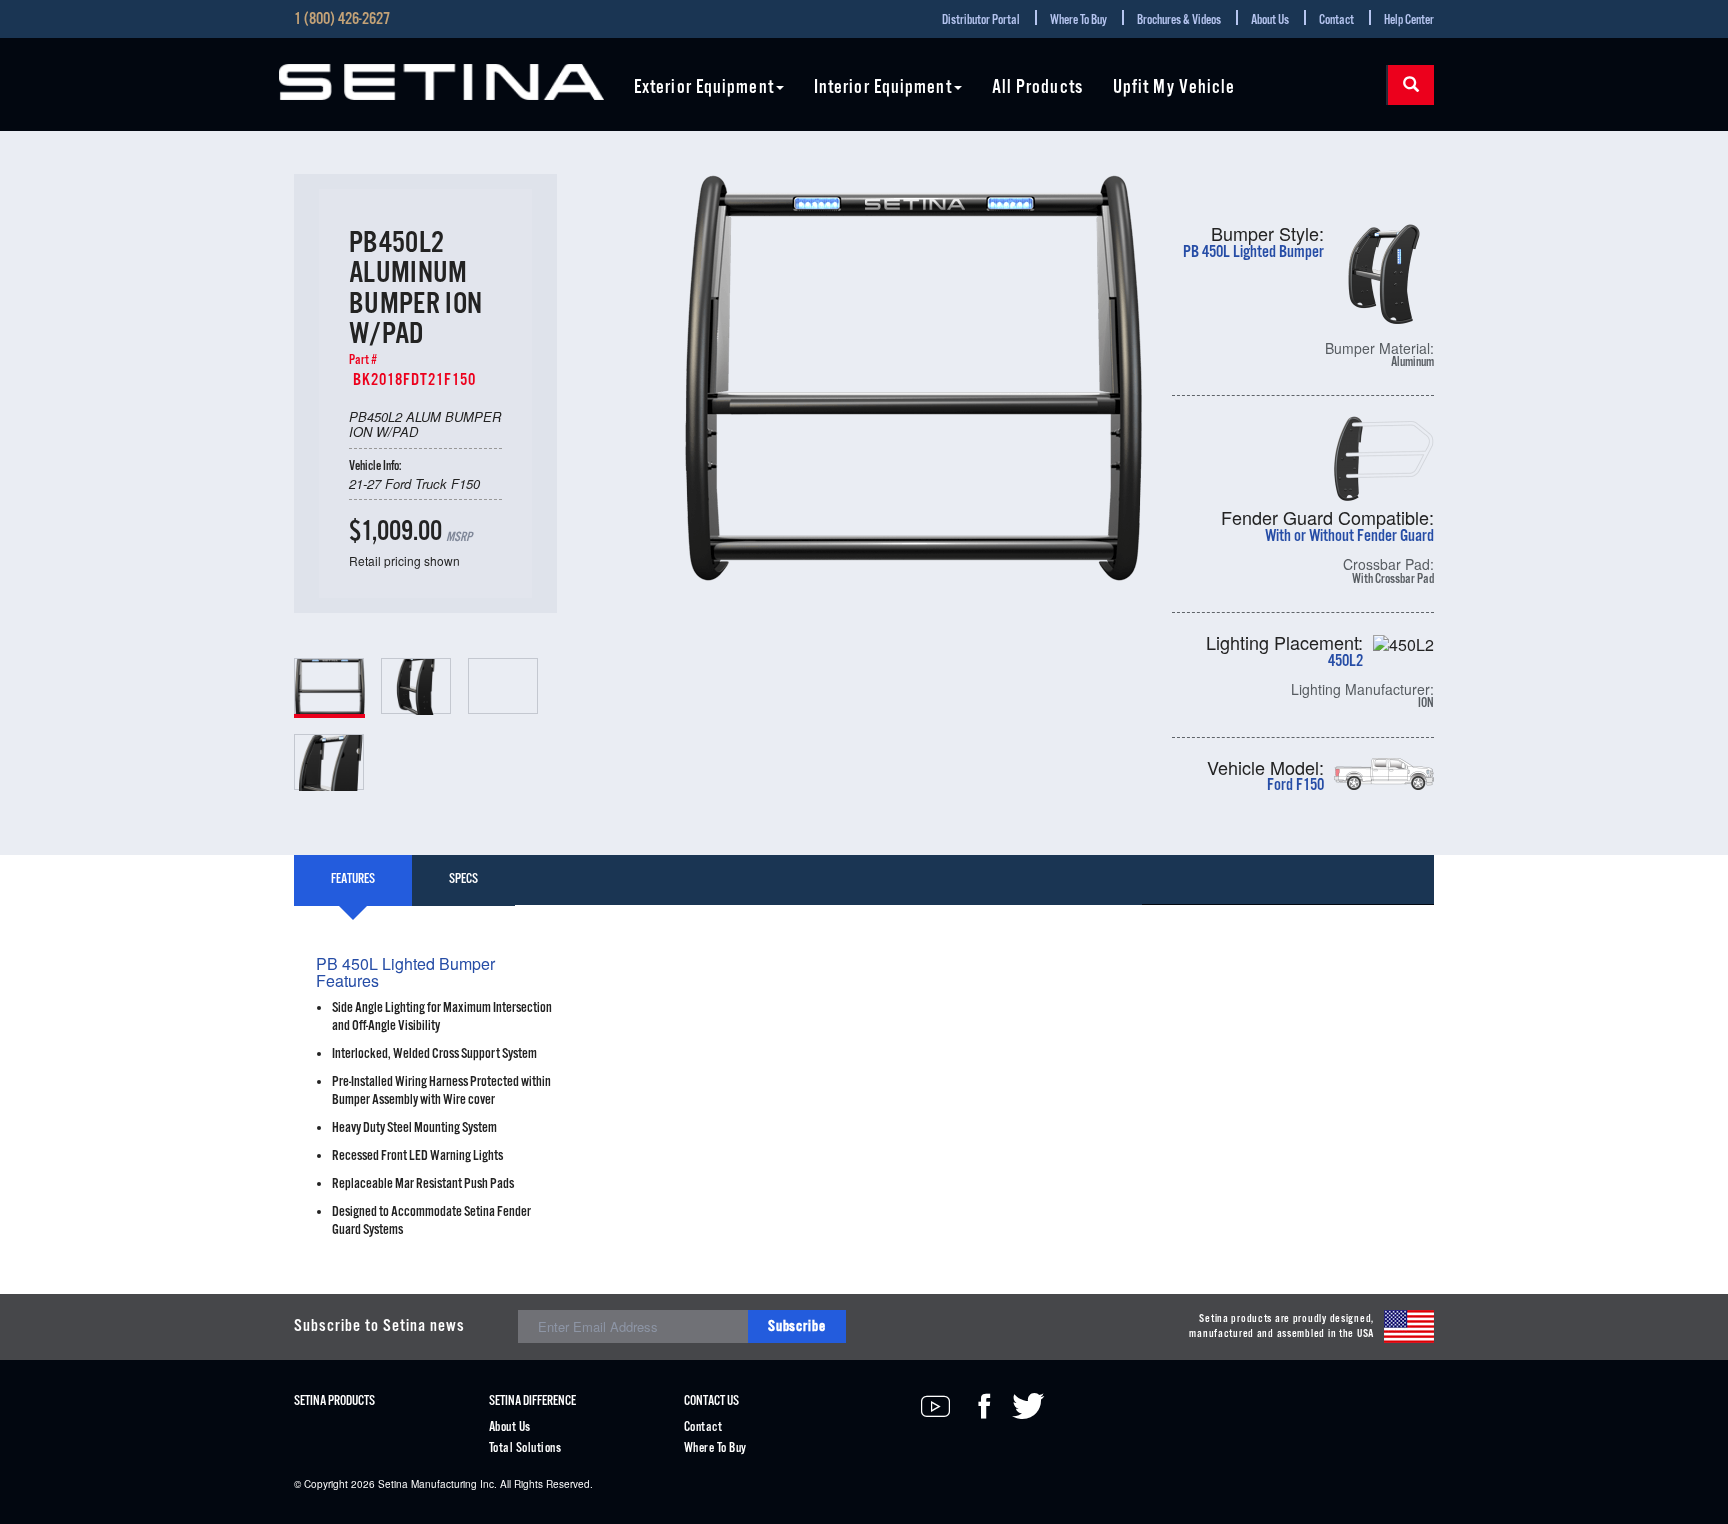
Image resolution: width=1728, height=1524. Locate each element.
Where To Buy (1078, 20)
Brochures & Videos (1179, 20)
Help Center (1409, 20)
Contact (1336, 20)
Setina (393, 1484)
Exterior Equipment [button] (704, 88)
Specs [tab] (463, 879)
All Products (1037, 88)
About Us (1270, 20)
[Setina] (441, 82)
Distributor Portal (981, 20)
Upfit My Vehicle (1174, 88)
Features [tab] (353, 879)
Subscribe (797, 1326)
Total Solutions (525, 1448)
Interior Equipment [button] (883, 88)
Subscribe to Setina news (379, 1326)
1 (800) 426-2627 (342, 20)
